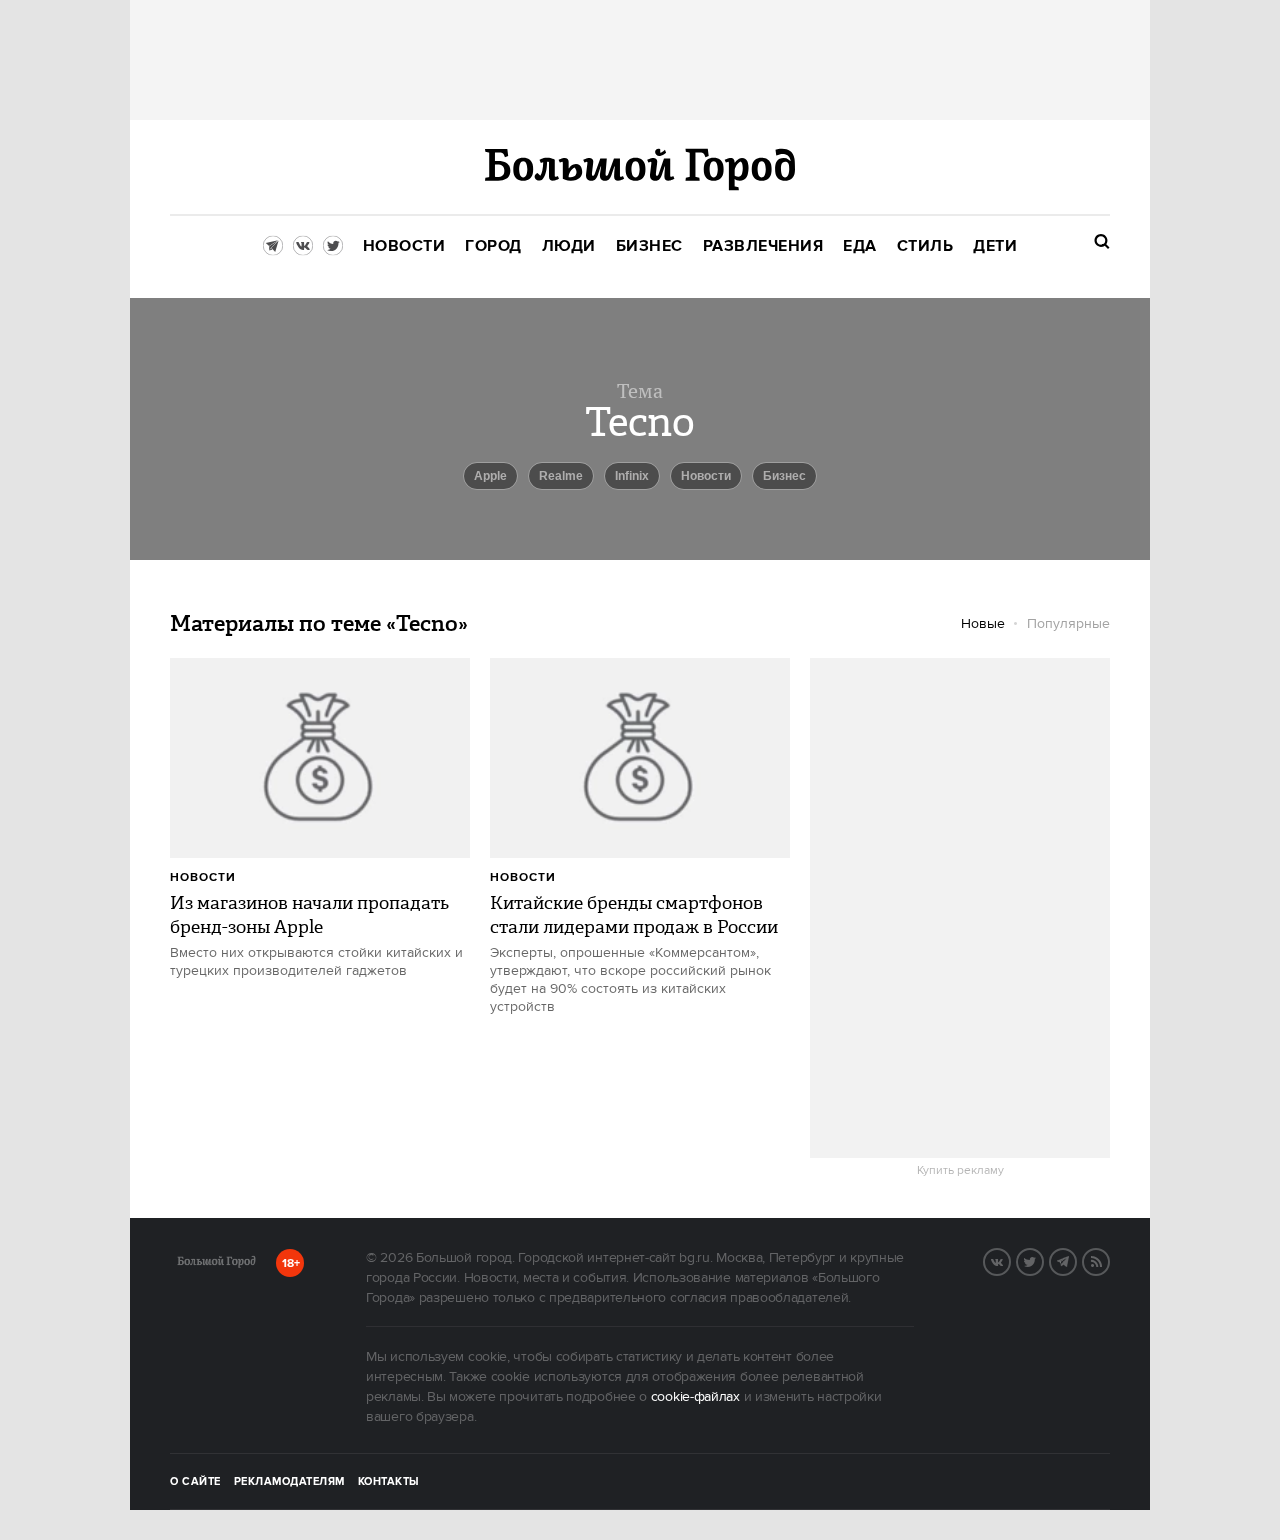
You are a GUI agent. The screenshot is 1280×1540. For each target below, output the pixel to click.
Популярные (1068, 624)
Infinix (632, 476)
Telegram (1076, 1260)
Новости (203, 877)
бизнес (784, 476)
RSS (1109, 1260)
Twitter (1043, 1260)
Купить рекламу (960, 1171)
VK (1010, 1260)
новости (706, 476)
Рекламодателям (289, 1482)
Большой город (216, 1265)
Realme (561, 476)
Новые (983, 624)
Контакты (389, 1482)
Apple (490, 476)
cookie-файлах (695, 1397)
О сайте (195, 1482)
